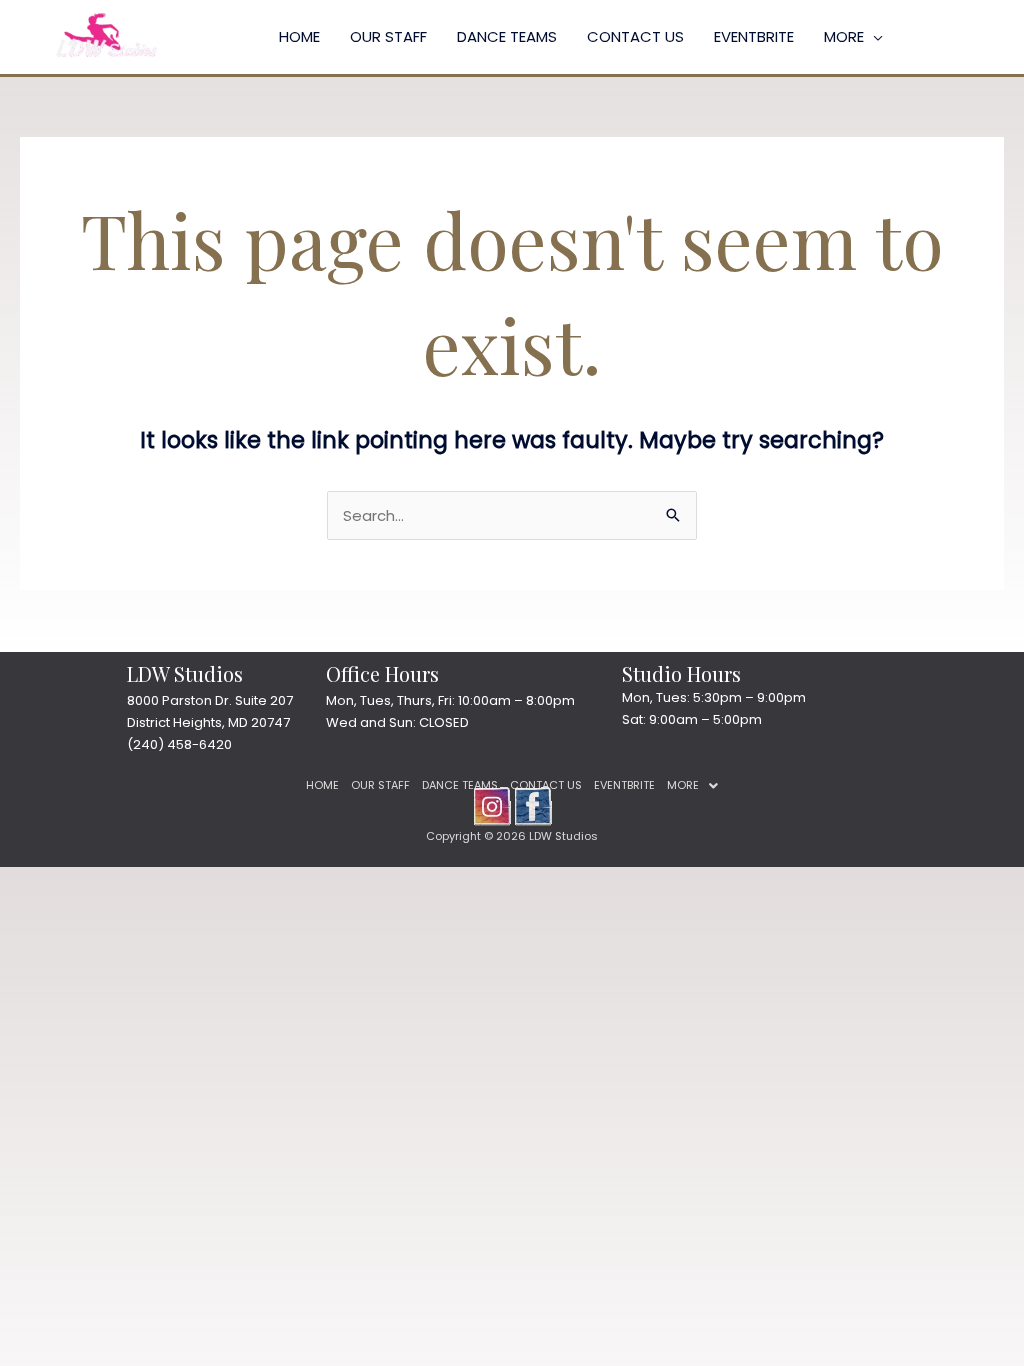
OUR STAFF (388, 36)
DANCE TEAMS (507, 36)
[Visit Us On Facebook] (532, 804)
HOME (299, 36)
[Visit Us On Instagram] (491, 804)
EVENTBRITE (754, 36)
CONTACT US (635, 36)
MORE (844, 36)
